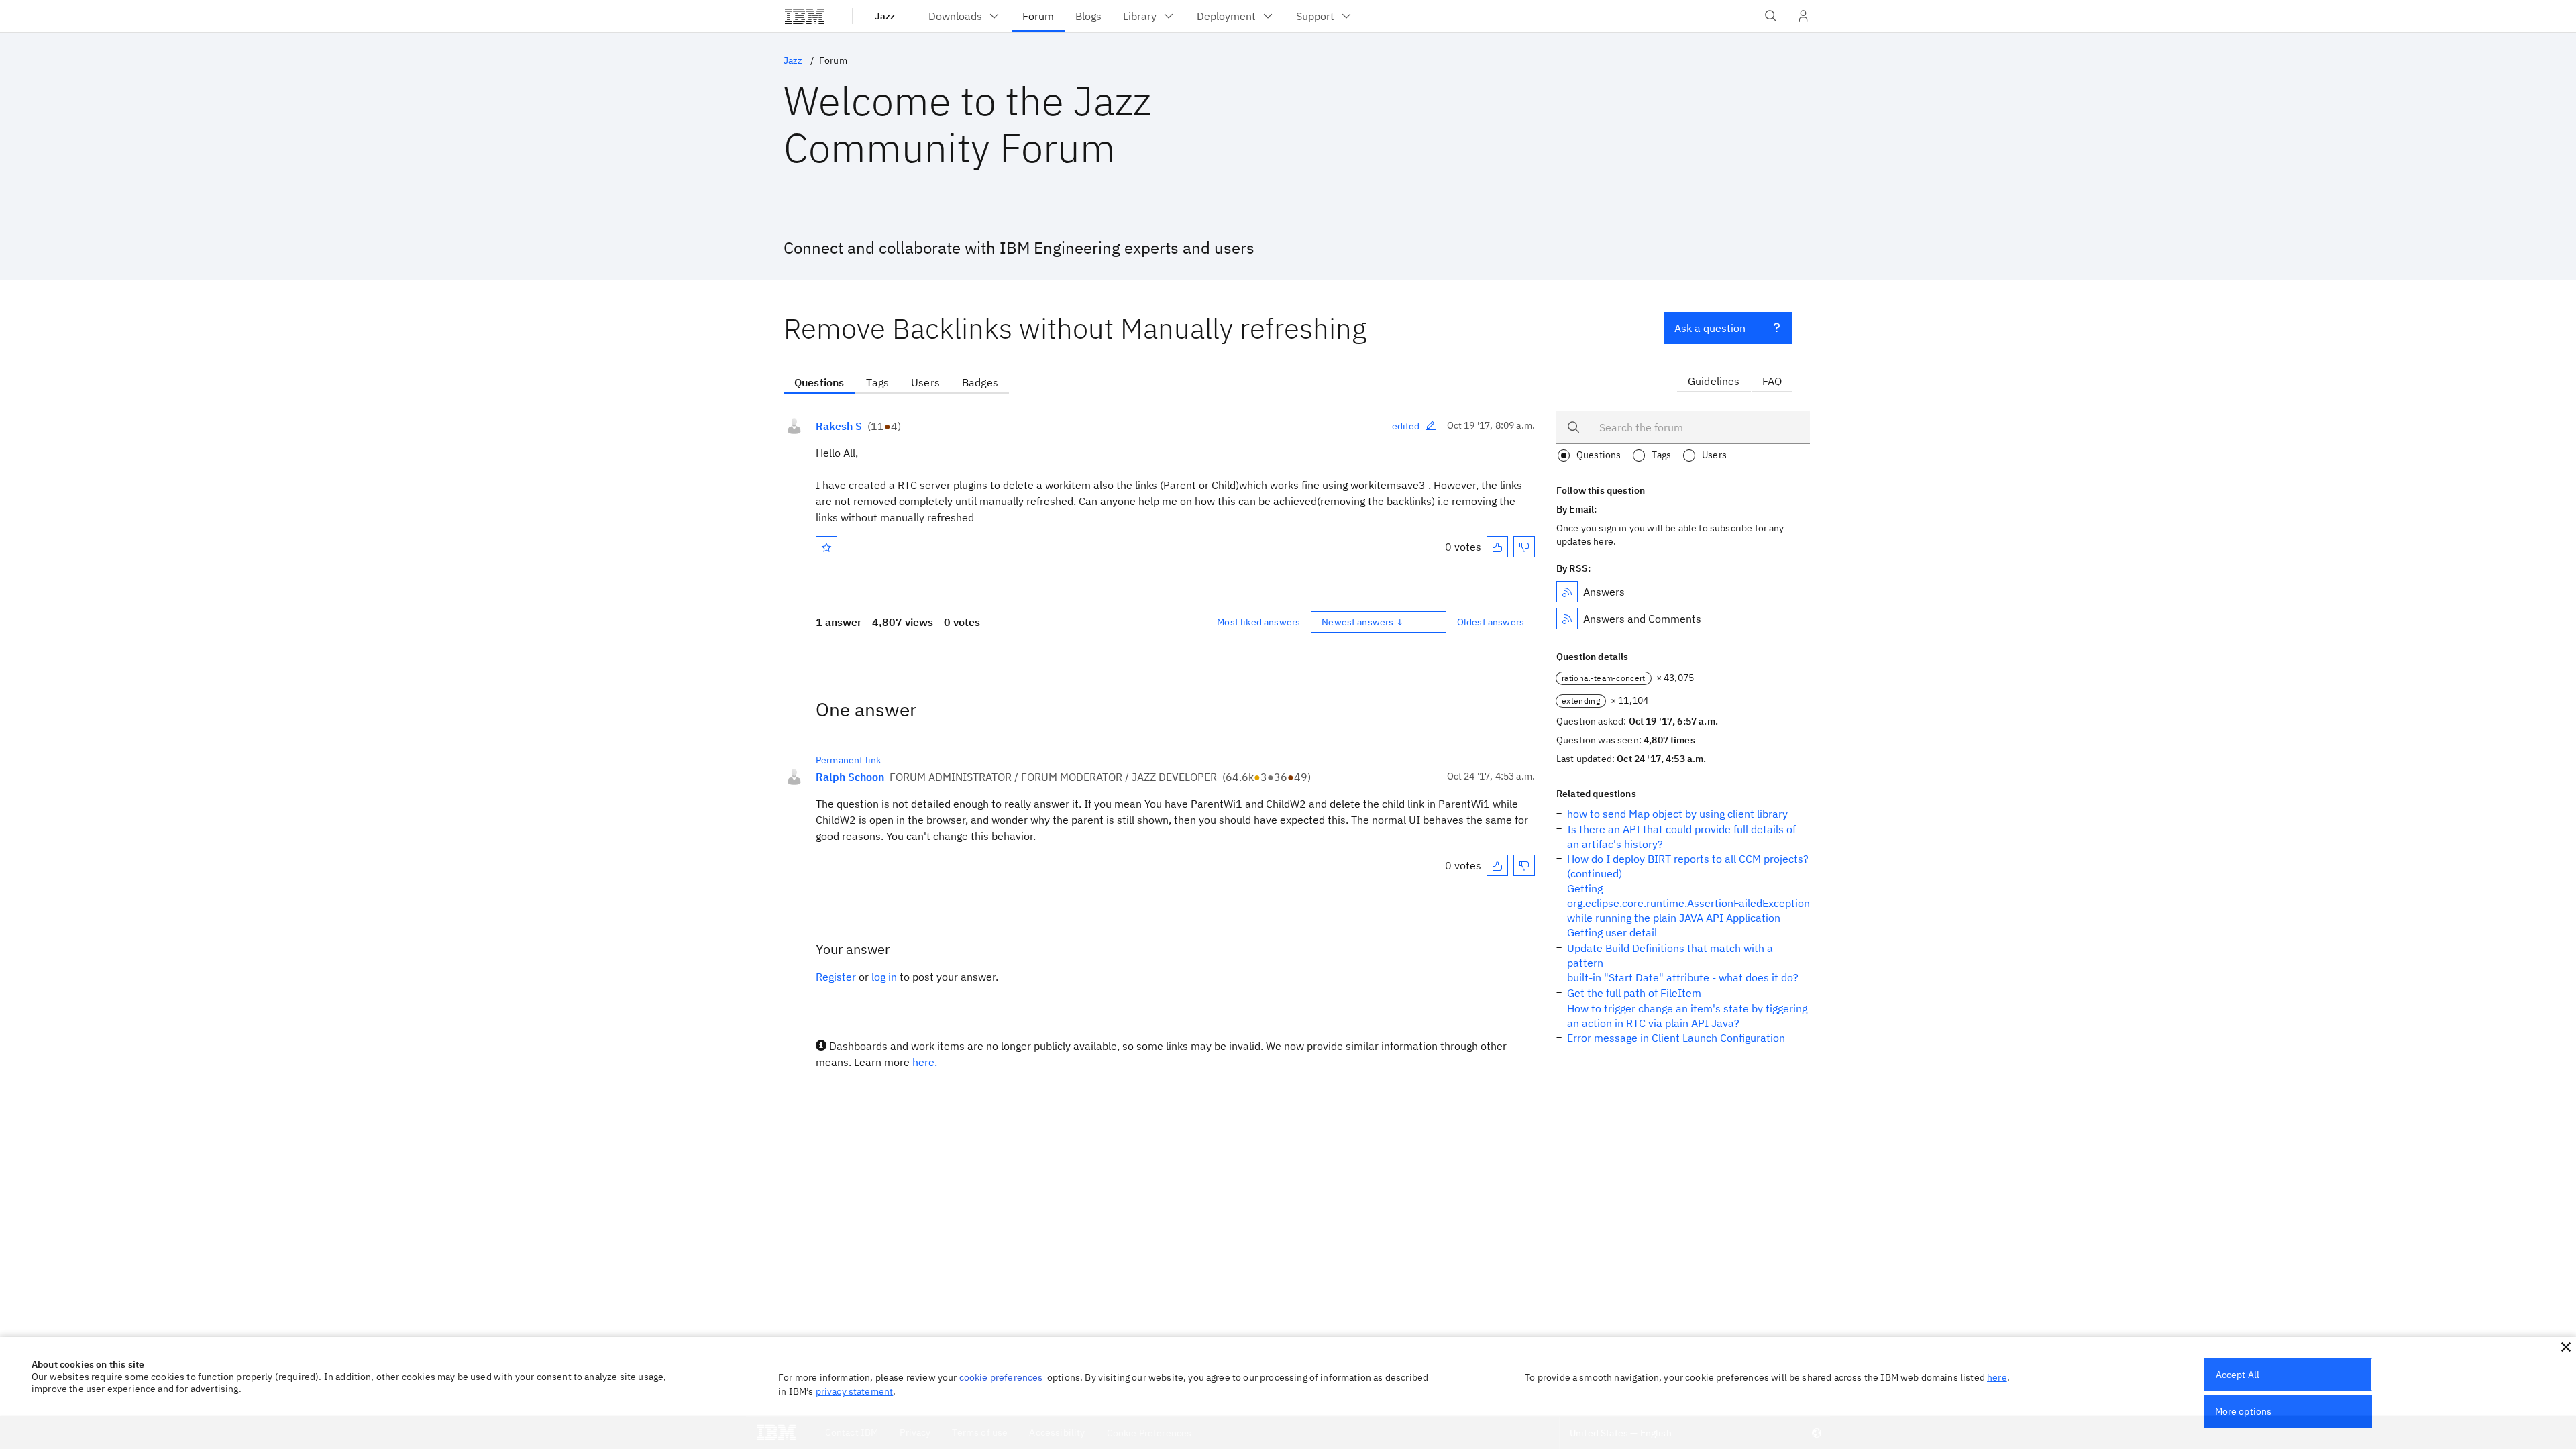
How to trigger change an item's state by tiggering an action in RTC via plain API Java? (1687, 1016)
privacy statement (855, 1391)
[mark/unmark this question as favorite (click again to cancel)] (826, 547)
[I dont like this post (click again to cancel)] (1524, 547)
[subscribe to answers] (1567, 592)
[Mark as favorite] (826, 547)
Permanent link (848, 760)
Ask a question (1710, 328)
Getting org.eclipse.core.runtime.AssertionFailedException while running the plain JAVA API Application (1688, 903)
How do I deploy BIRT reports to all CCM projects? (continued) (1688, 866)
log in (884, 977)
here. (925, 1062)
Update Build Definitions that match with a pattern (1670, 955)
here (1997, 1377)
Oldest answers (1491, 622)
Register (836, 977)
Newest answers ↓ (1362, 622)
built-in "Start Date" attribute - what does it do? (1683, 977)
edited (1406, 426)
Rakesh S (839, 426)
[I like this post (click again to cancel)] (1497, 547)
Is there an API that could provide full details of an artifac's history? (1681, 837)
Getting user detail (1612, 932)
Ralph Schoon (850, 777)
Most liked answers (1258, 622)
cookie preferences (1001, 1377)
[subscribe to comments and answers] (1567, 619)
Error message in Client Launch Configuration (1676, 1038)
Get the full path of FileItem (1634, 993)
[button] (2566, 1347)
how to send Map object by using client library (1677, 814)
